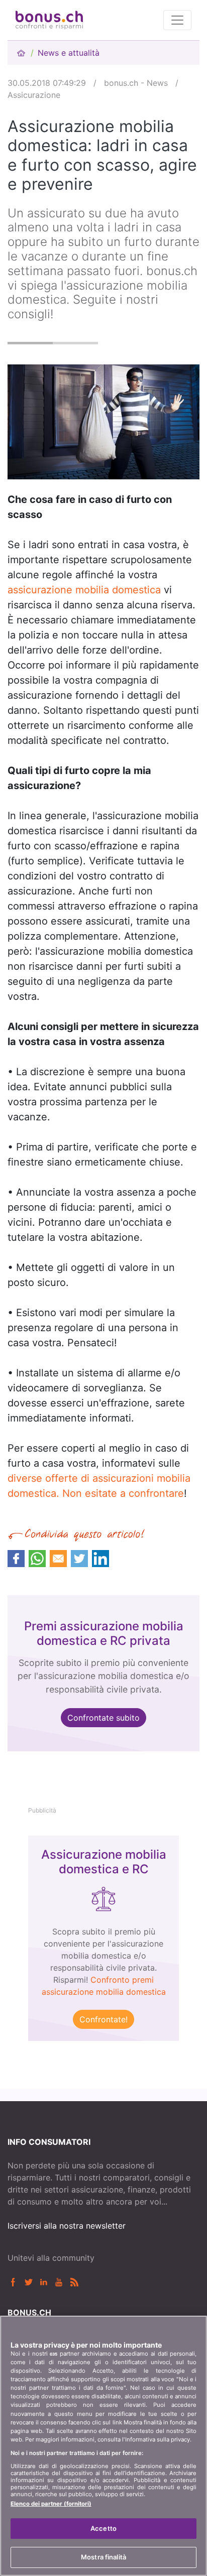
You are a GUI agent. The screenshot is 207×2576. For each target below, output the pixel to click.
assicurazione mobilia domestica (84, 590)
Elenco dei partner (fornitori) (51, 2504)
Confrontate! (103, 2019)
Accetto (103, 2528)
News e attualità (69, 53)
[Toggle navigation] (177, 20)
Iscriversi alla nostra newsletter (67, 2226)
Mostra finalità (103, 2557)
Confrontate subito (103, 1718)
